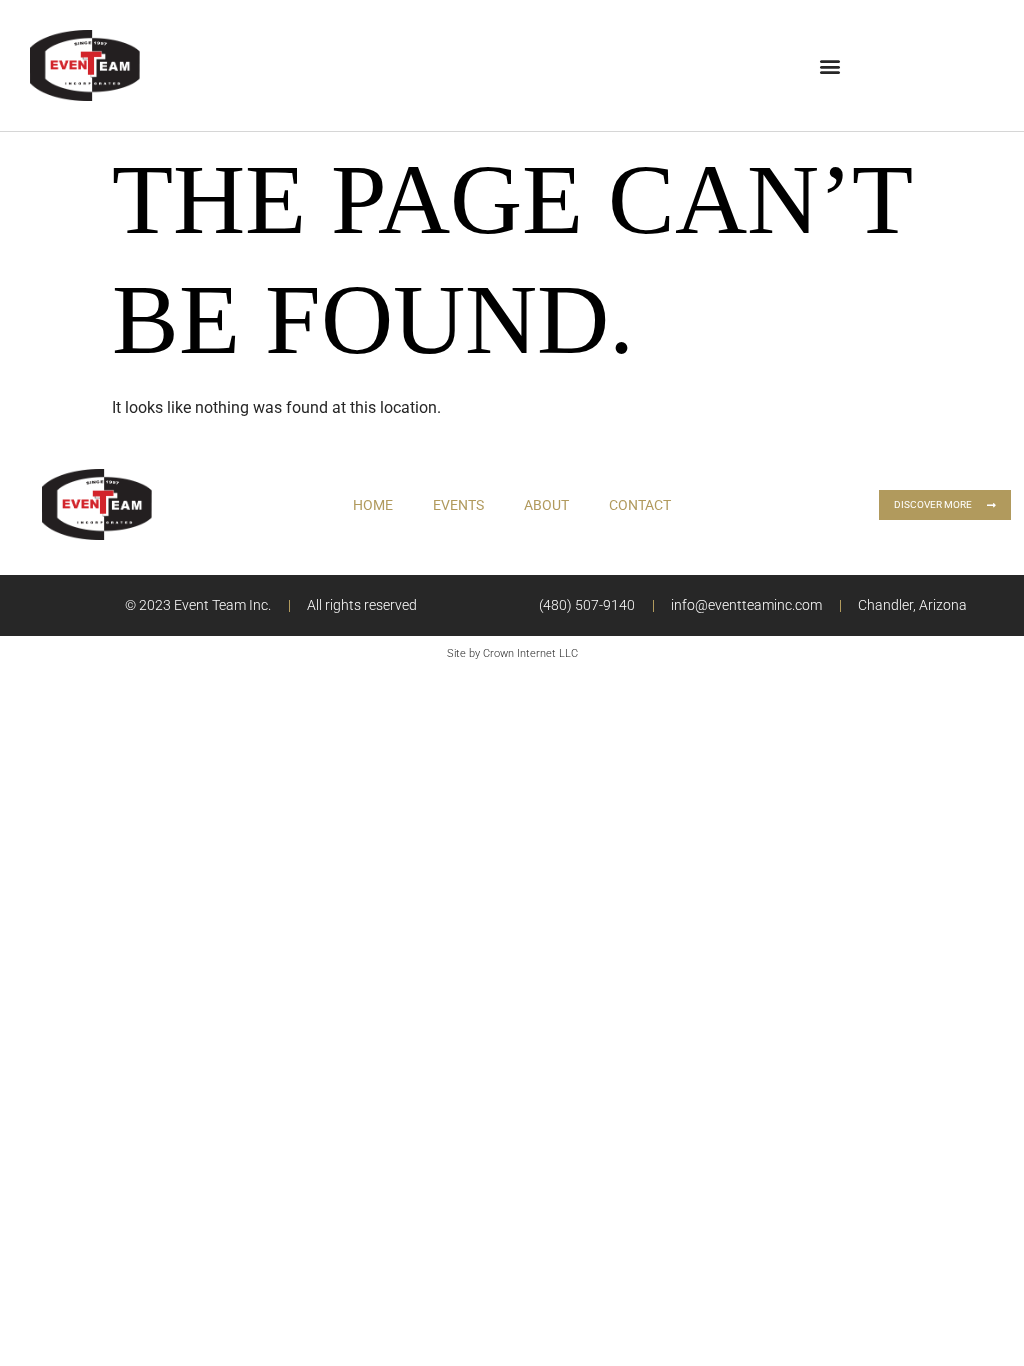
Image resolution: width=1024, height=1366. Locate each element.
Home (373, 505)
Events (458, 505)
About (546, 505)
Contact (640, 505)
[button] (829, 65)
